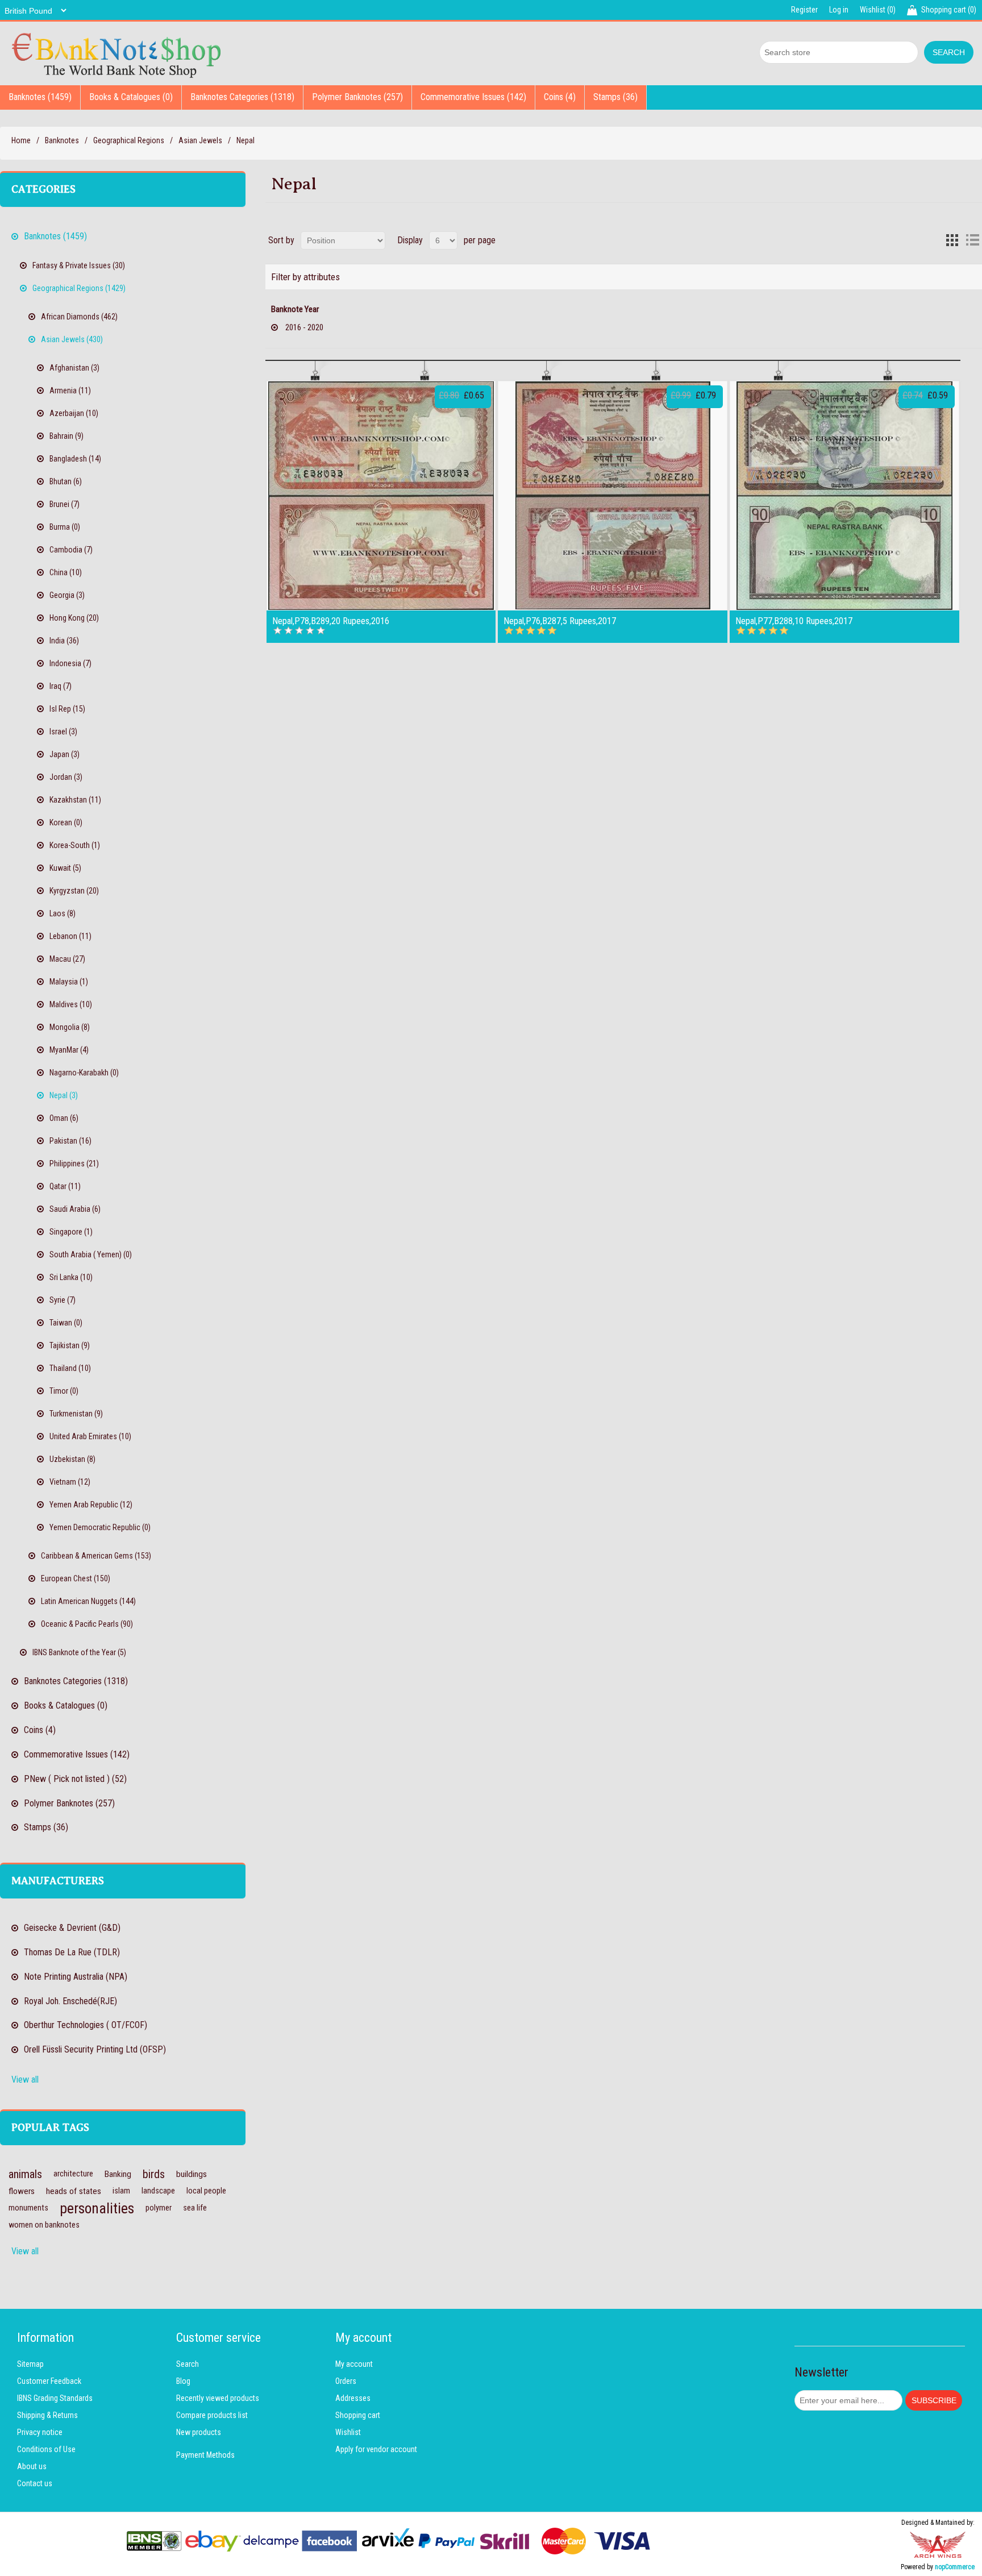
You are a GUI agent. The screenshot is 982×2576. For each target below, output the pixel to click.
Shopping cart (358, 2415)
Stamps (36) (615, 97)
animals (25, 2174)
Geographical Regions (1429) (79, 288)
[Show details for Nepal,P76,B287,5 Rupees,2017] (613, 496)
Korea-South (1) (75, 845)
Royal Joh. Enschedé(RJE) (70, 2001)
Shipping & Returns (47, 2415)
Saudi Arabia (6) (75, 1209)
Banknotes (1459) (40, 97)
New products (199, 2432)
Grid (952, 240)
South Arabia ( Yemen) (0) (91, 1254)
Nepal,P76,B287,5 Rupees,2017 (560, 621)
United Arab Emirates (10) (90, 1436)
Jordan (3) (66, 777)
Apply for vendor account (376, 2449)
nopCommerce (955, 2567)
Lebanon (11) (70, 936)
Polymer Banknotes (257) (357, 97)
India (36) (64, 641)
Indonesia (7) (70, 663)
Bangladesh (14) (75, 459)
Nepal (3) (64, 1095)
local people (206, 2191)
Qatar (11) (65, 1186)
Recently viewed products (218, 2398)
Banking (118, 2174)
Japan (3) (65, 754)
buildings (192, 2174)
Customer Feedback (49, 2381)
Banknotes (62, 140)
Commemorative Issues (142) (473, 97)
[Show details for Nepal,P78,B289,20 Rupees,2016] (381, 496)
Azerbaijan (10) (74, 413)
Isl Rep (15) (67, 709)
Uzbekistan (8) (72, 1459)
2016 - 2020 (304, 327)
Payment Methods (205, 2455)
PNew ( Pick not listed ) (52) (75, 1779)
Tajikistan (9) (70, 1345)
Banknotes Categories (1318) (242, 97)
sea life (195, 2208)
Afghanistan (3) (74, 368)
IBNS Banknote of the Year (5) (79, 1652)
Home (21, 140)
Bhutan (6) (66, 481)
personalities (97, 2208)
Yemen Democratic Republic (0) (100, 1527)
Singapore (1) (71, 1232)
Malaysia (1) (69, 982)
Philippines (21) (74, 1164)
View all (25, 2080)
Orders (346, 2381)
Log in (839, 10)
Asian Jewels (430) (72, 339)
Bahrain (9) (66, 436)
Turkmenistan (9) (76, 1414)
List (972, 240)
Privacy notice (40, 2432)
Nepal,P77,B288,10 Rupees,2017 (794, 621)
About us (32, 2466)
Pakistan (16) (70, 1141)
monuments (28, 2208)
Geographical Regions (129, 140)
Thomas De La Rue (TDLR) (72, 1952)
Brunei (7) (65, 504)
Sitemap (30, 2364)
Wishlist (348, 2432)
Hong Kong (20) (74, 618)
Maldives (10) (71, 1004)
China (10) (66, 572)
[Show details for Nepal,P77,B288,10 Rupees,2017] (844, 496)
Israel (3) (63, 732)
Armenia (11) (70, 390)
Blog (183, 2381)
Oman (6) (64, 1118)
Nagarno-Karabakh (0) (84, 1073)
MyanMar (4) (69, 1050)
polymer (159, 2208)
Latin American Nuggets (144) (88, 1601)
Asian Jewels (200, 140)
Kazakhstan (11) (75, 800)
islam (121, 2191)
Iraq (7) (61, 686)
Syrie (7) (63, 1300)
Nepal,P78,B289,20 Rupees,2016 (331, 621)
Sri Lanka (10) (71, 1277)
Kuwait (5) (65, 868)
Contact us (35, 2483)
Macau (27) (67, 959)
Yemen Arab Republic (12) (91, 1505)
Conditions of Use (46, 2449)
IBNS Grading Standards (55, 2398)
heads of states (74, 2191)
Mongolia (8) (70, 1027)
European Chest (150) (76, 1578)
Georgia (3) (67, 595)
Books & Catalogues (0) (131, 97)
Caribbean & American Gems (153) (96, 1556)
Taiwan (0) (66, 1323)
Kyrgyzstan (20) (74, 891)
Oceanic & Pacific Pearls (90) (87, 1624)
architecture (73, 2174)
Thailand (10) (70, 1368)
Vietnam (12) (70, 1482)
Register (804, 10)
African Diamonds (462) (79, 317)
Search (188, 2364)
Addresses (353, 2398)
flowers (22, 2191)
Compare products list (212, 2415)
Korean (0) (66, 822)
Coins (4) (560, 97)
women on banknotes (44, 2225)
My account (354, 2364)
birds (154, 2174)
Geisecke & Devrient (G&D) (72, 1928)
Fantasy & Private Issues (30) (79, 265)
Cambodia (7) (71, 550)
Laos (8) (63, 913)
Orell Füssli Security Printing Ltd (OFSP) (95, 2049)
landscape (158, 2191)
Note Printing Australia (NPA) (76, 1977)
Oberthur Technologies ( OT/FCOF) (86, 2025)
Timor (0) (64, 1391)
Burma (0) (65, 527)
